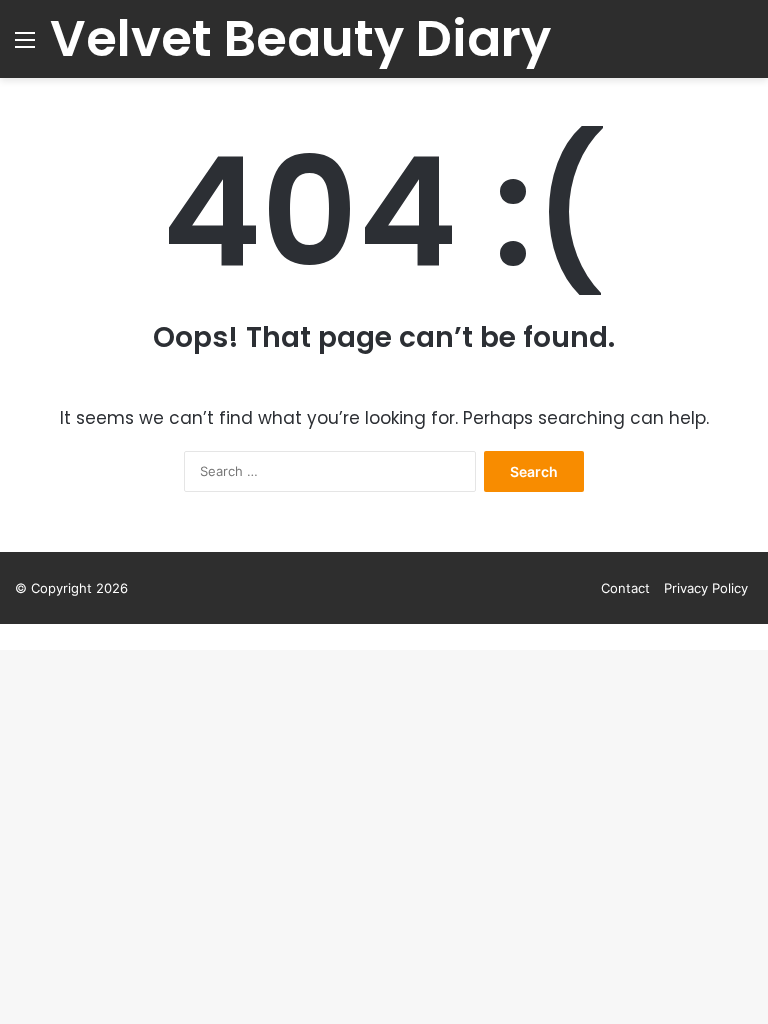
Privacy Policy (706, 588)
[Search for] (743, 46)
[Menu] (25, 46)
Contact (625, 588)
